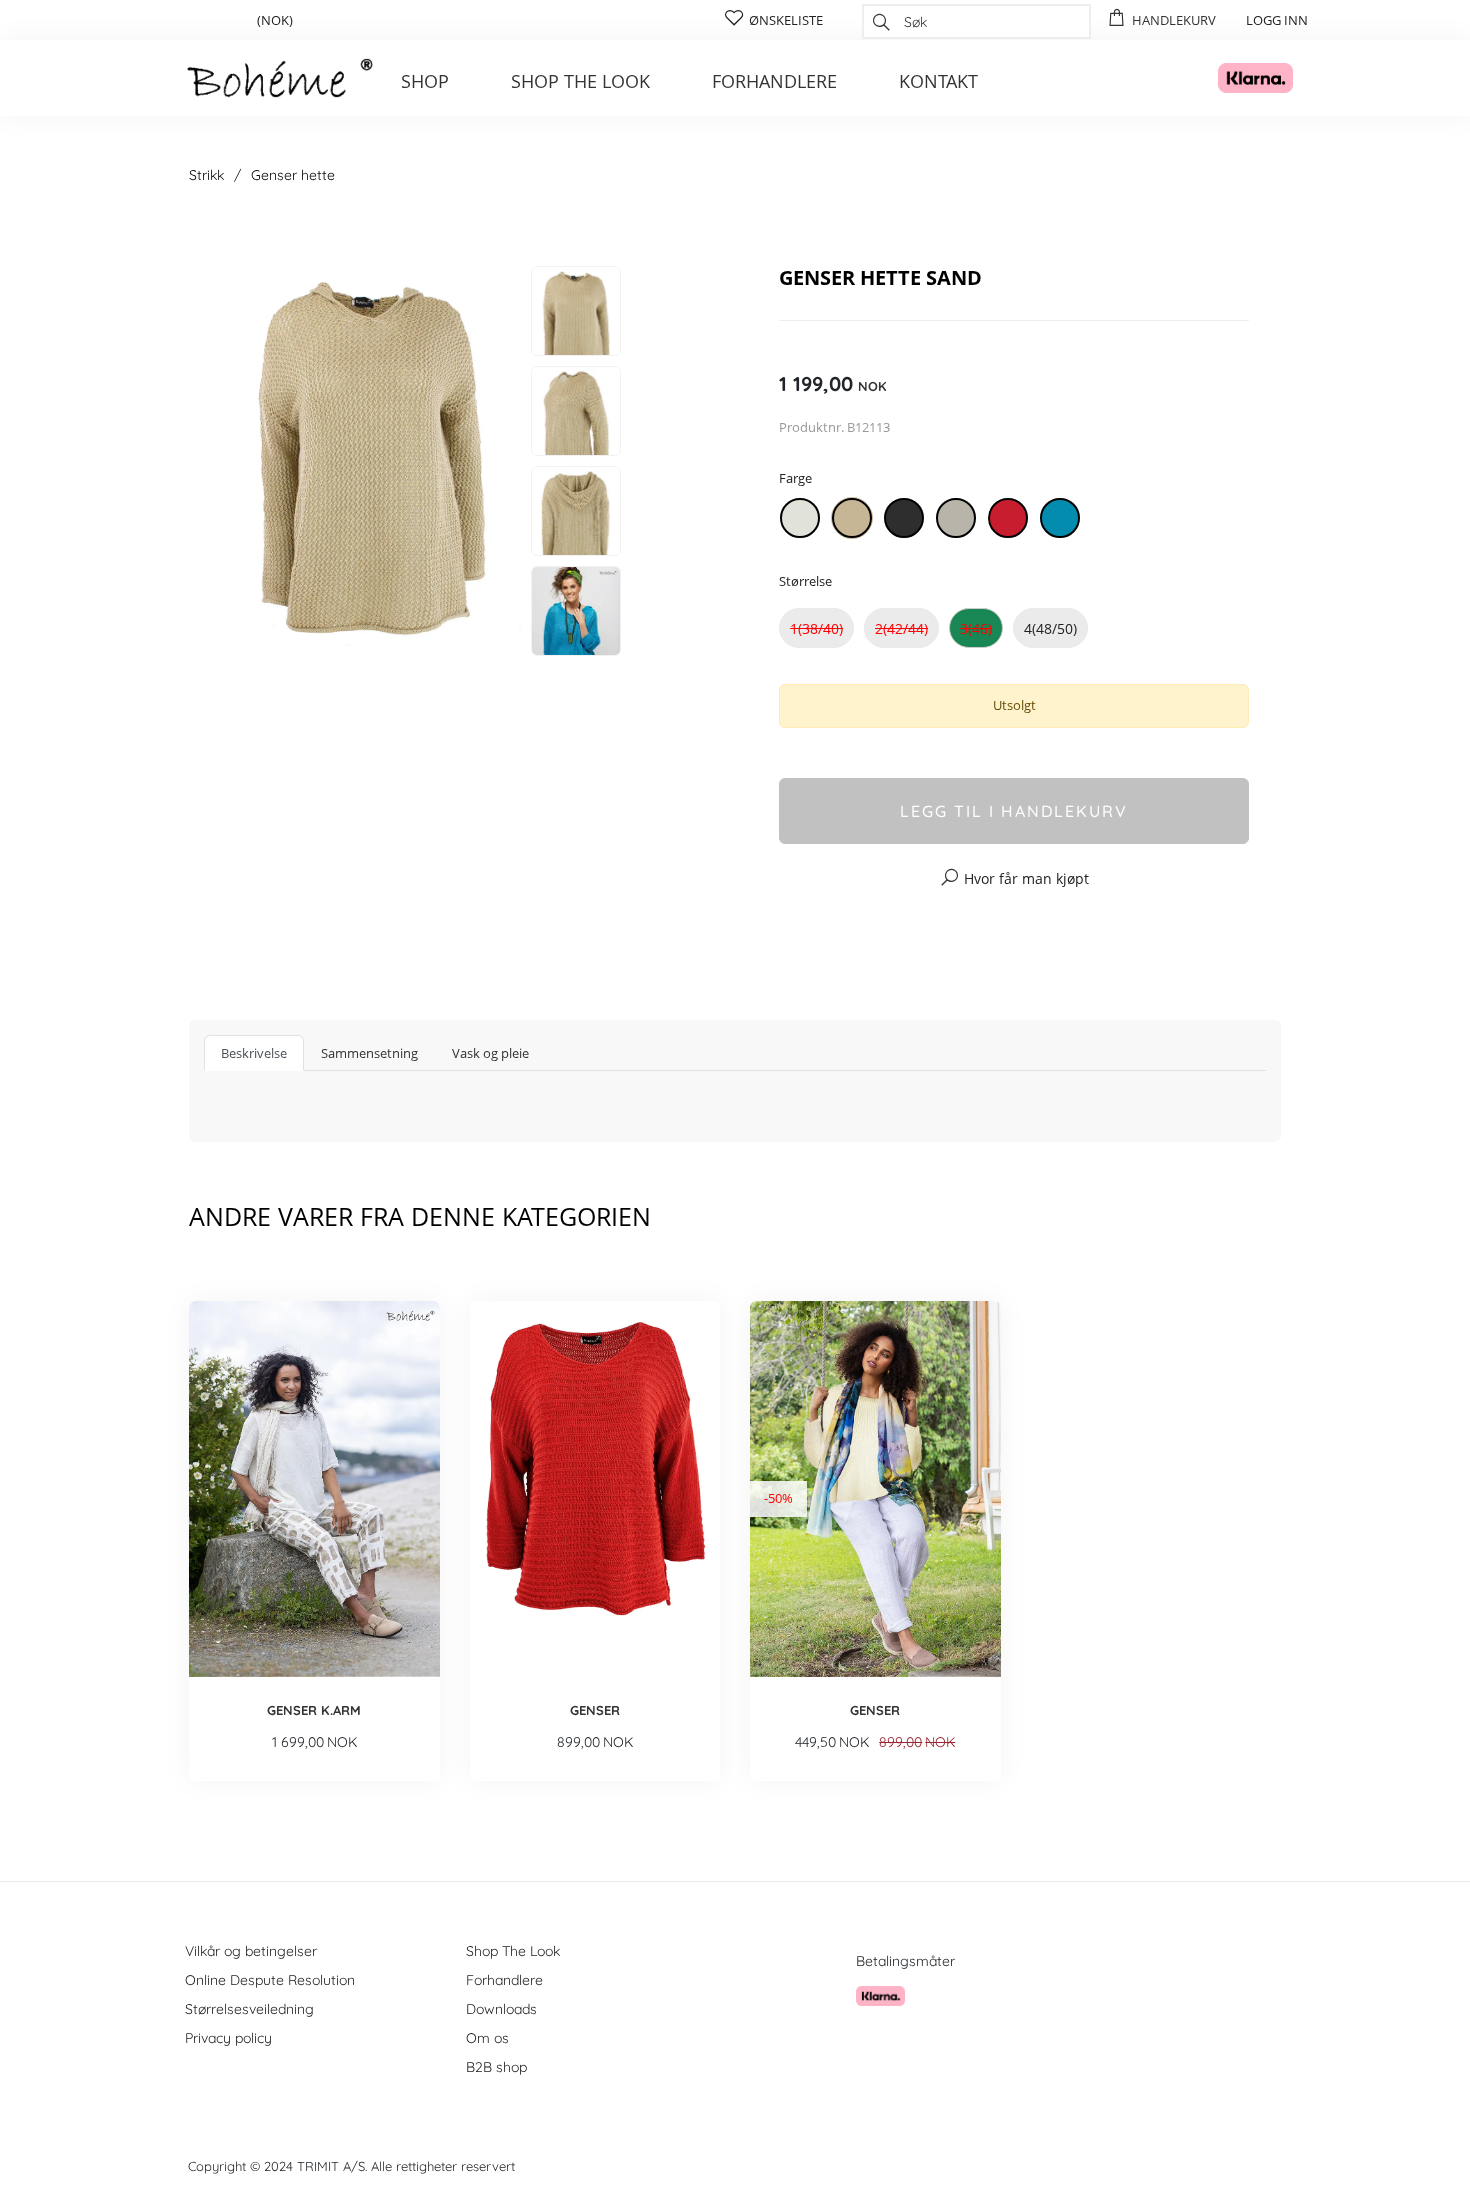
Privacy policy (228, 2038)
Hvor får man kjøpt (1026, 878)
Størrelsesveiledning (249, 2009)
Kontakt (938, 81)
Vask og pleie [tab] (490, 1053)
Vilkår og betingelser (251, 1951)
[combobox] (976, 21)
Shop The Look (513, 1951)
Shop (425, 81)
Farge (795, 478)
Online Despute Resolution (270, 1980)
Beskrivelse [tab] (254, 1053)
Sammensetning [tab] (369, 1053)
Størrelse (805, 581)
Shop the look (580, 81)
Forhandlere (774, 81)
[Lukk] (1107, 227)
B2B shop (496, 2067)
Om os (487, 2038)
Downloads (501, 2009)
